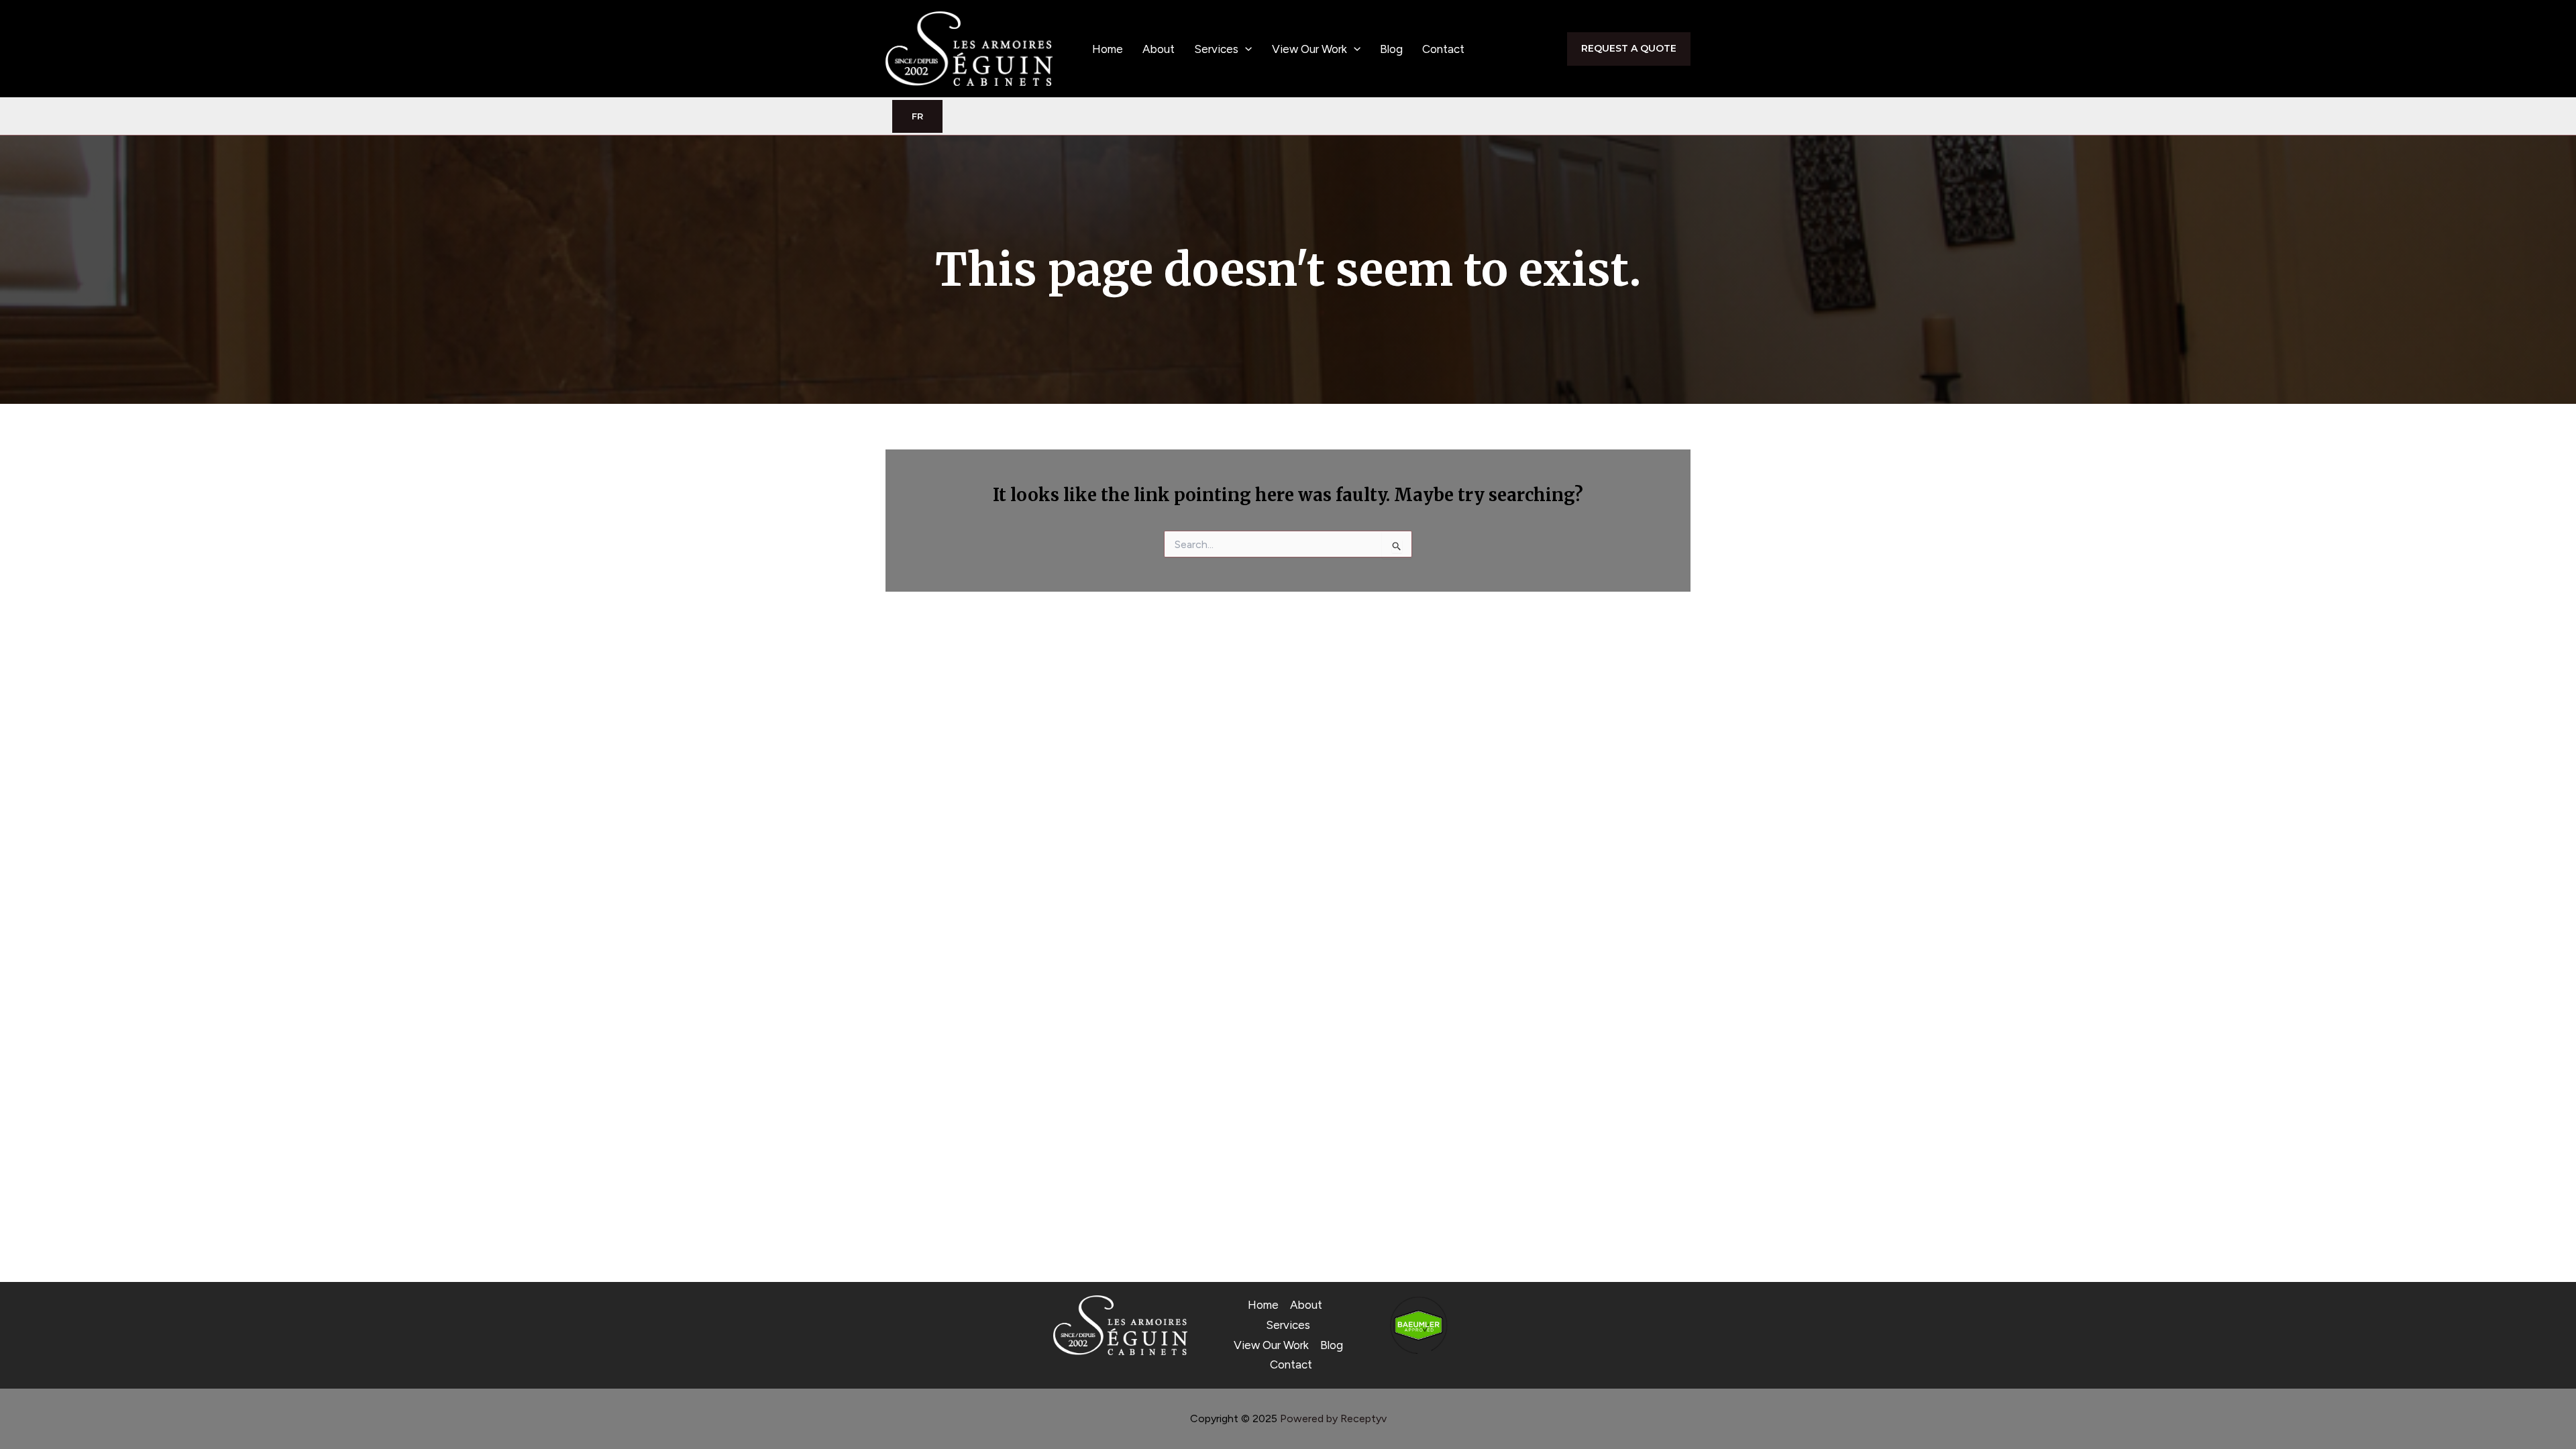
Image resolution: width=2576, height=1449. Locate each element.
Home (1108, 49)
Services (1216, 49)
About (1159, 49)
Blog (1391, 49)
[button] (1245, 49)
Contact (1443, 49)
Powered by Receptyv (1333, 1418)
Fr (917, 116)
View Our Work (1309, 49)
